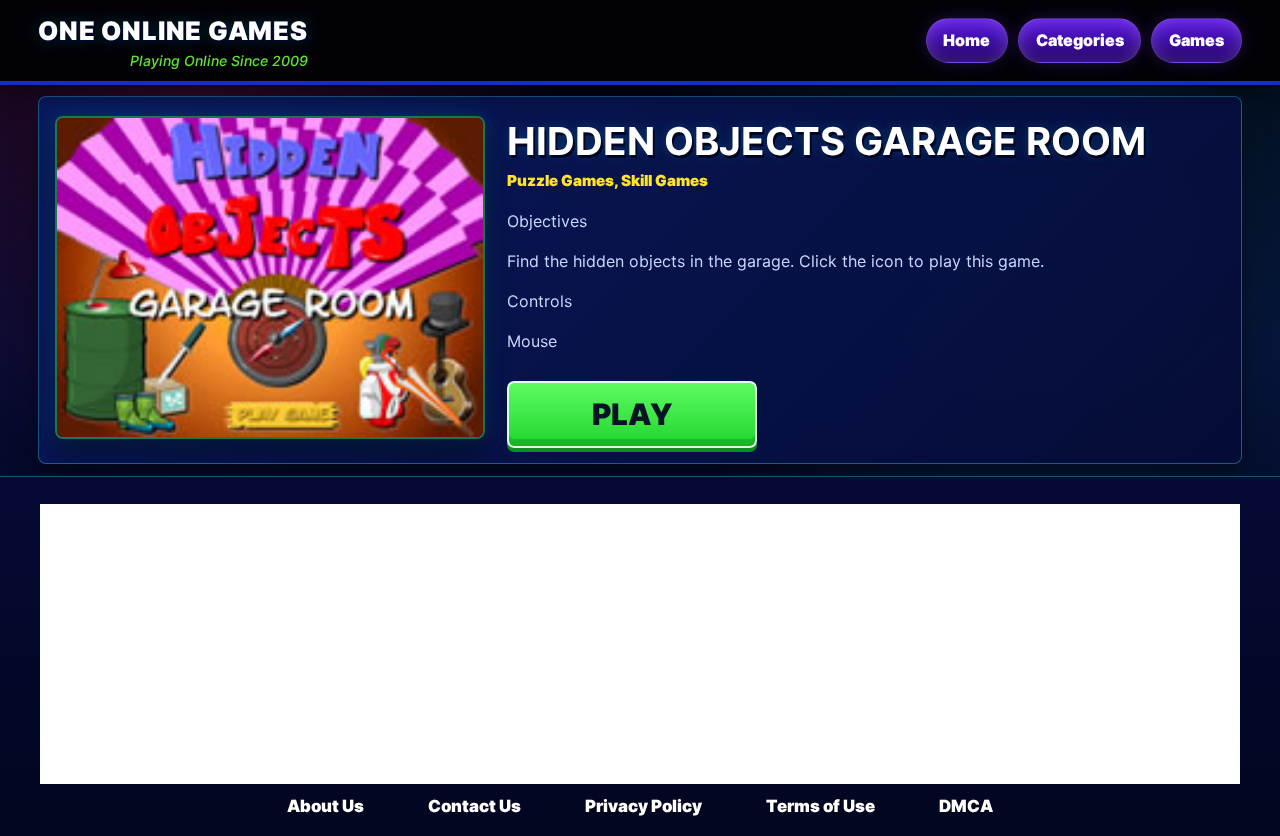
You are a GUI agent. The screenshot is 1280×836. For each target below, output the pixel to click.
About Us (325, 806)
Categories (1080, 40)
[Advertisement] (640, 644)
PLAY (632, 414)
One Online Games (172, 30)
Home (966, 40)
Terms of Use (820, 806)
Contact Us (474, 806)
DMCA (966, 806)
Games (1196, 40)
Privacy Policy (643, 806)
